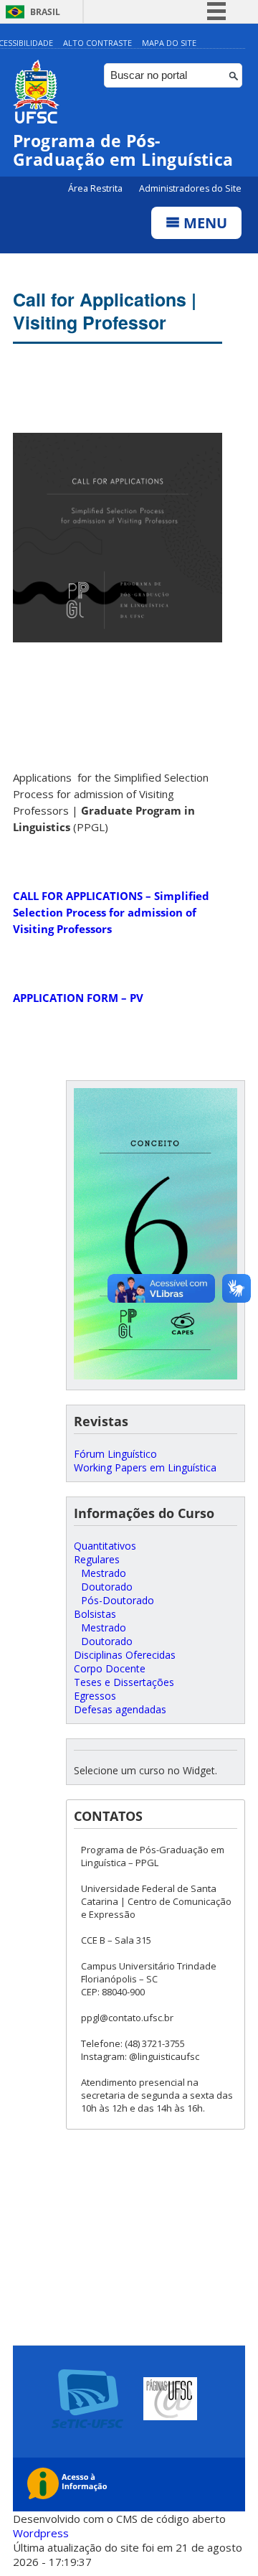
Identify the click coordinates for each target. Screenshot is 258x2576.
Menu (204, 223)
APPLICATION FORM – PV (78, 998)
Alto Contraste (97, 43)
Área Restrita (96, 188)
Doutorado (107, 1587)
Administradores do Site (190, 188)
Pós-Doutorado (118, 1600)
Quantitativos (105, 1546)
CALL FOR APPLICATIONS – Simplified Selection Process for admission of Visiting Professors (111, 912)
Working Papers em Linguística (145, 1467)
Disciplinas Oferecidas (125, 1655)
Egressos (95, 1696)
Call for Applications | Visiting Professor (105, 311)
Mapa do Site (169, 43)
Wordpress (41, 2533)
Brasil (45, 12)
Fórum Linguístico (115, 1454)
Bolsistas (95, 1614)
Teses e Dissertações (124, 1682)
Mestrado (104, 1573)
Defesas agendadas (120, 1709)
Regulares (97, 1559)
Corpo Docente (110, 1668)
